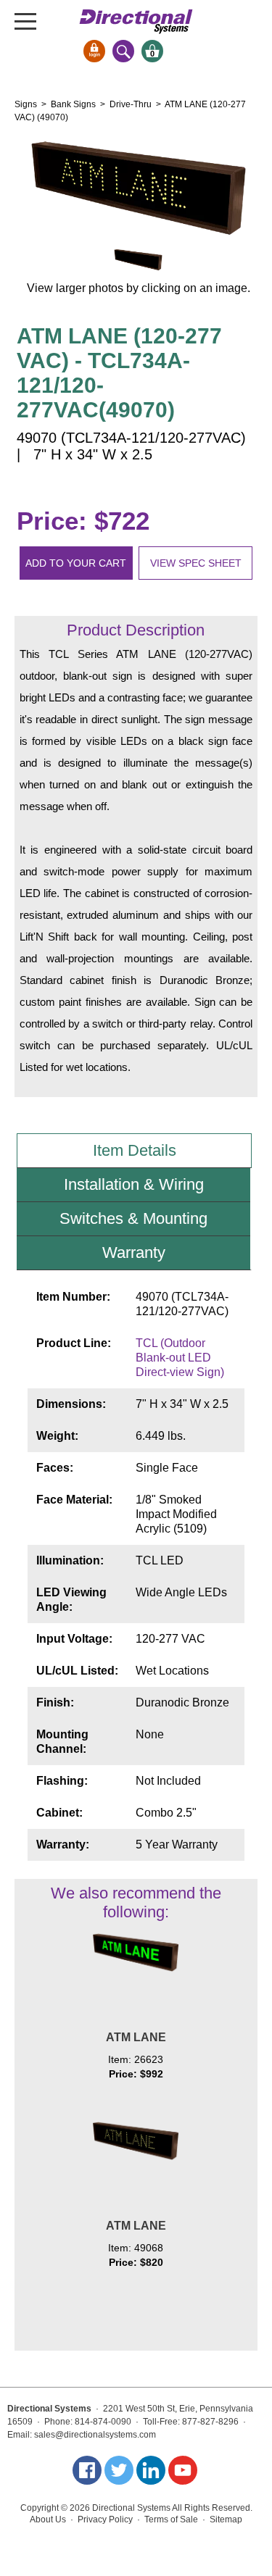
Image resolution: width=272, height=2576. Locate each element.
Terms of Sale (171, 2519)
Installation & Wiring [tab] (134, 1184)
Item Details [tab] (135, 1150)
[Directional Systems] (136, 21)
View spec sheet (196, 563)
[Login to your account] (94, 51)
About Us (48, 2519)
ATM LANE (136, 2037)
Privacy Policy (105, 2519)
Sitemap (226, 2519)
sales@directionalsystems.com (95, 2435)
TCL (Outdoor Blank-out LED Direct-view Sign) (180, 1358)
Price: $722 (83, 521)
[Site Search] (123, 51)
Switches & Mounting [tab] (133, 1218)
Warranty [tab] (134, 1252)
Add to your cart (76, 563)
